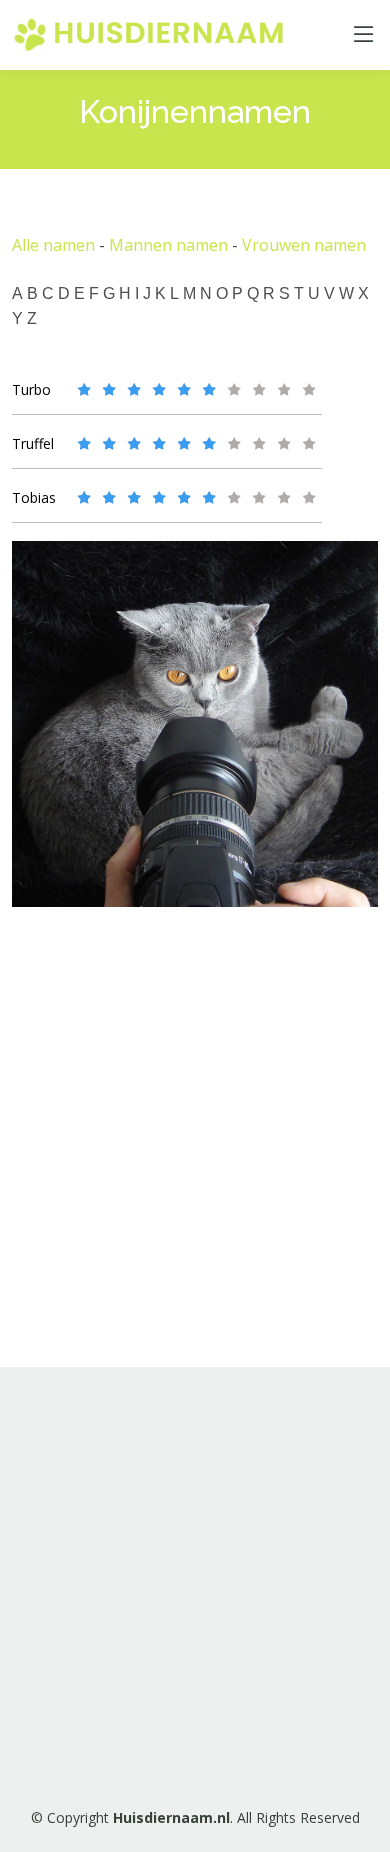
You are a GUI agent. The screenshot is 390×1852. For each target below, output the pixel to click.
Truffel (33, 443)
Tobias (34, 497)
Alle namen (53, 245)
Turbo (31, 389)
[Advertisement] (195, 1583)
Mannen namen (168, 245)
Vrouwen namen (304, 245)
